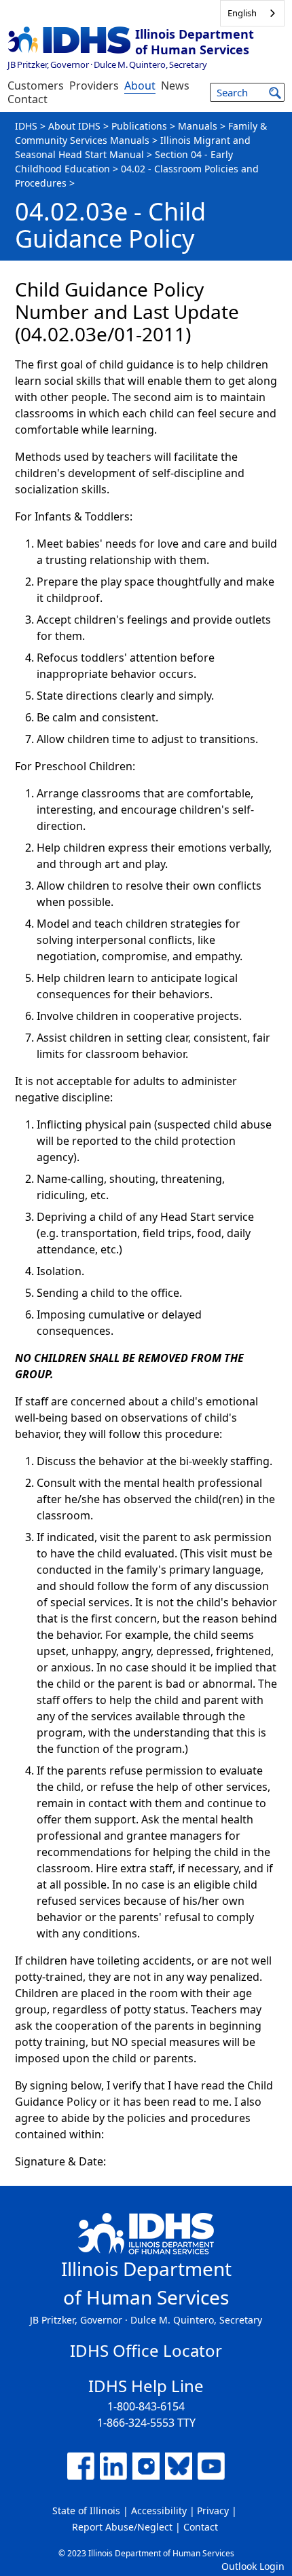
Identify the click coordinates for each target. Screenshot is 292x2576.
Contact (28, 99)
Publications (139, 126)
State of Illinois (86, 2511)
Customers (36, 86)
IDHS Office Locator (146, 2350)
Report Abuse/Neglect (122, 2527)
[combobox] (252, 13)
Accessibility (159, 2511)
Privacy (213, 2511)
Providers (94, 86)
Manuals (198, 126)
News (175, 86)
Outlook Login (253, 2566)
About (140, 86)
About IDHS (74, 126)
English (242, 13)
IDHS (26, 126)
